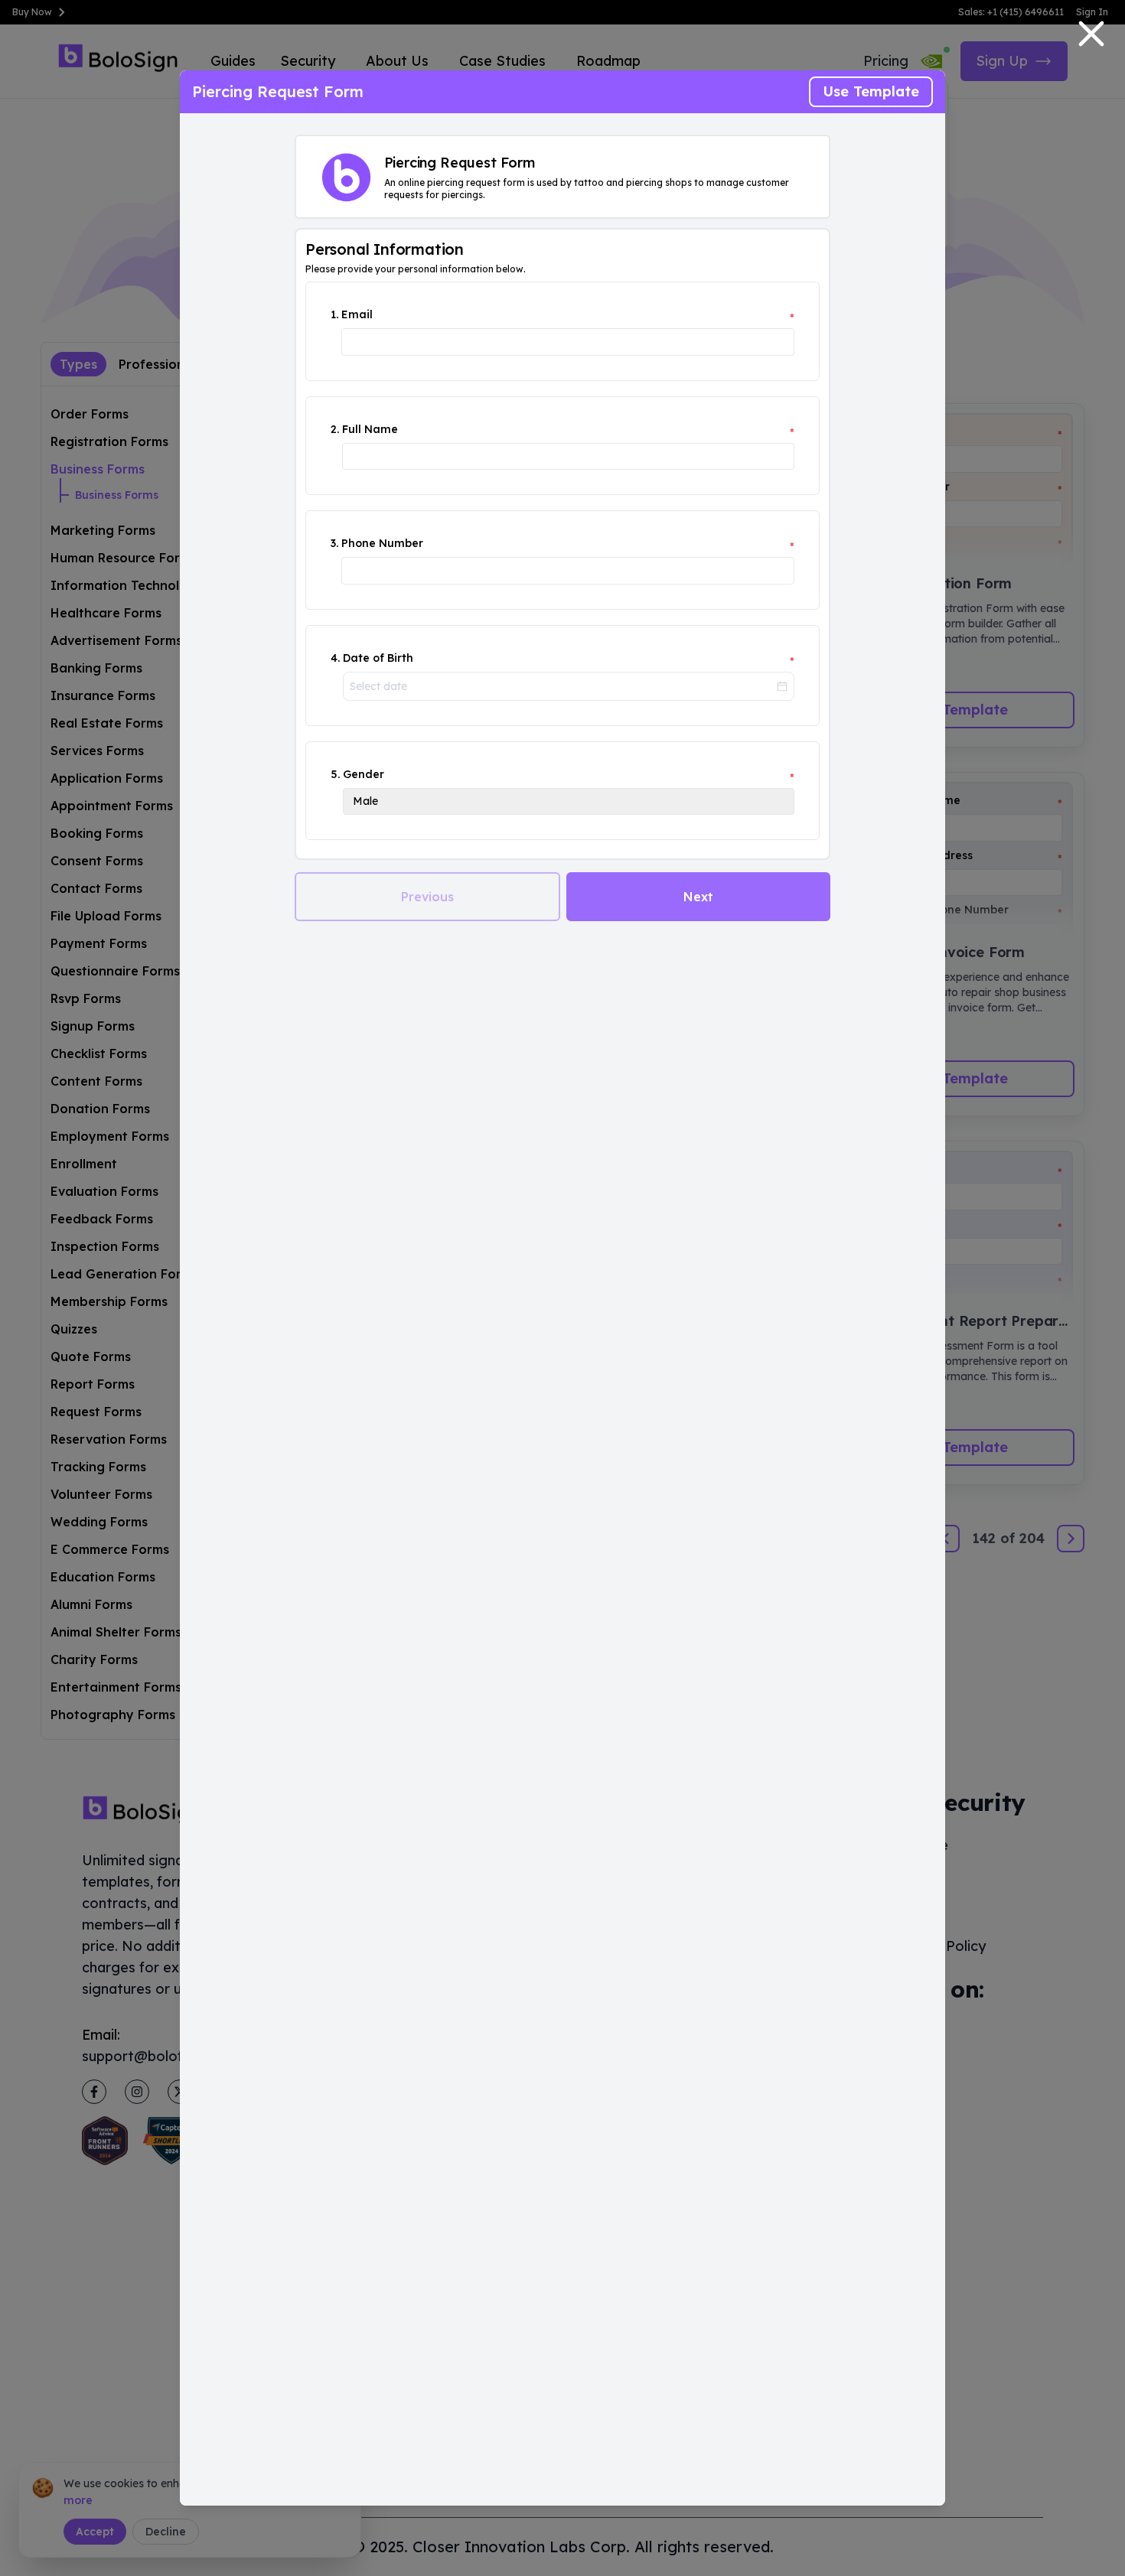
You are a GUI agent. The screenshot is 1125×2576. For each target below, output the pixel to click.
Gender (364, 774)
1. (334, 314)
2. (335, 429)
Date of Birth (378, 658)
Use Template (871, 91)
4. (335, 658)
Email (357, 314)
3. (334, 543)
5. (335, 774)
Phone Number (382, 543)
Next (698, 897)
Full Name (370, 429)
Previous (427, 897)
